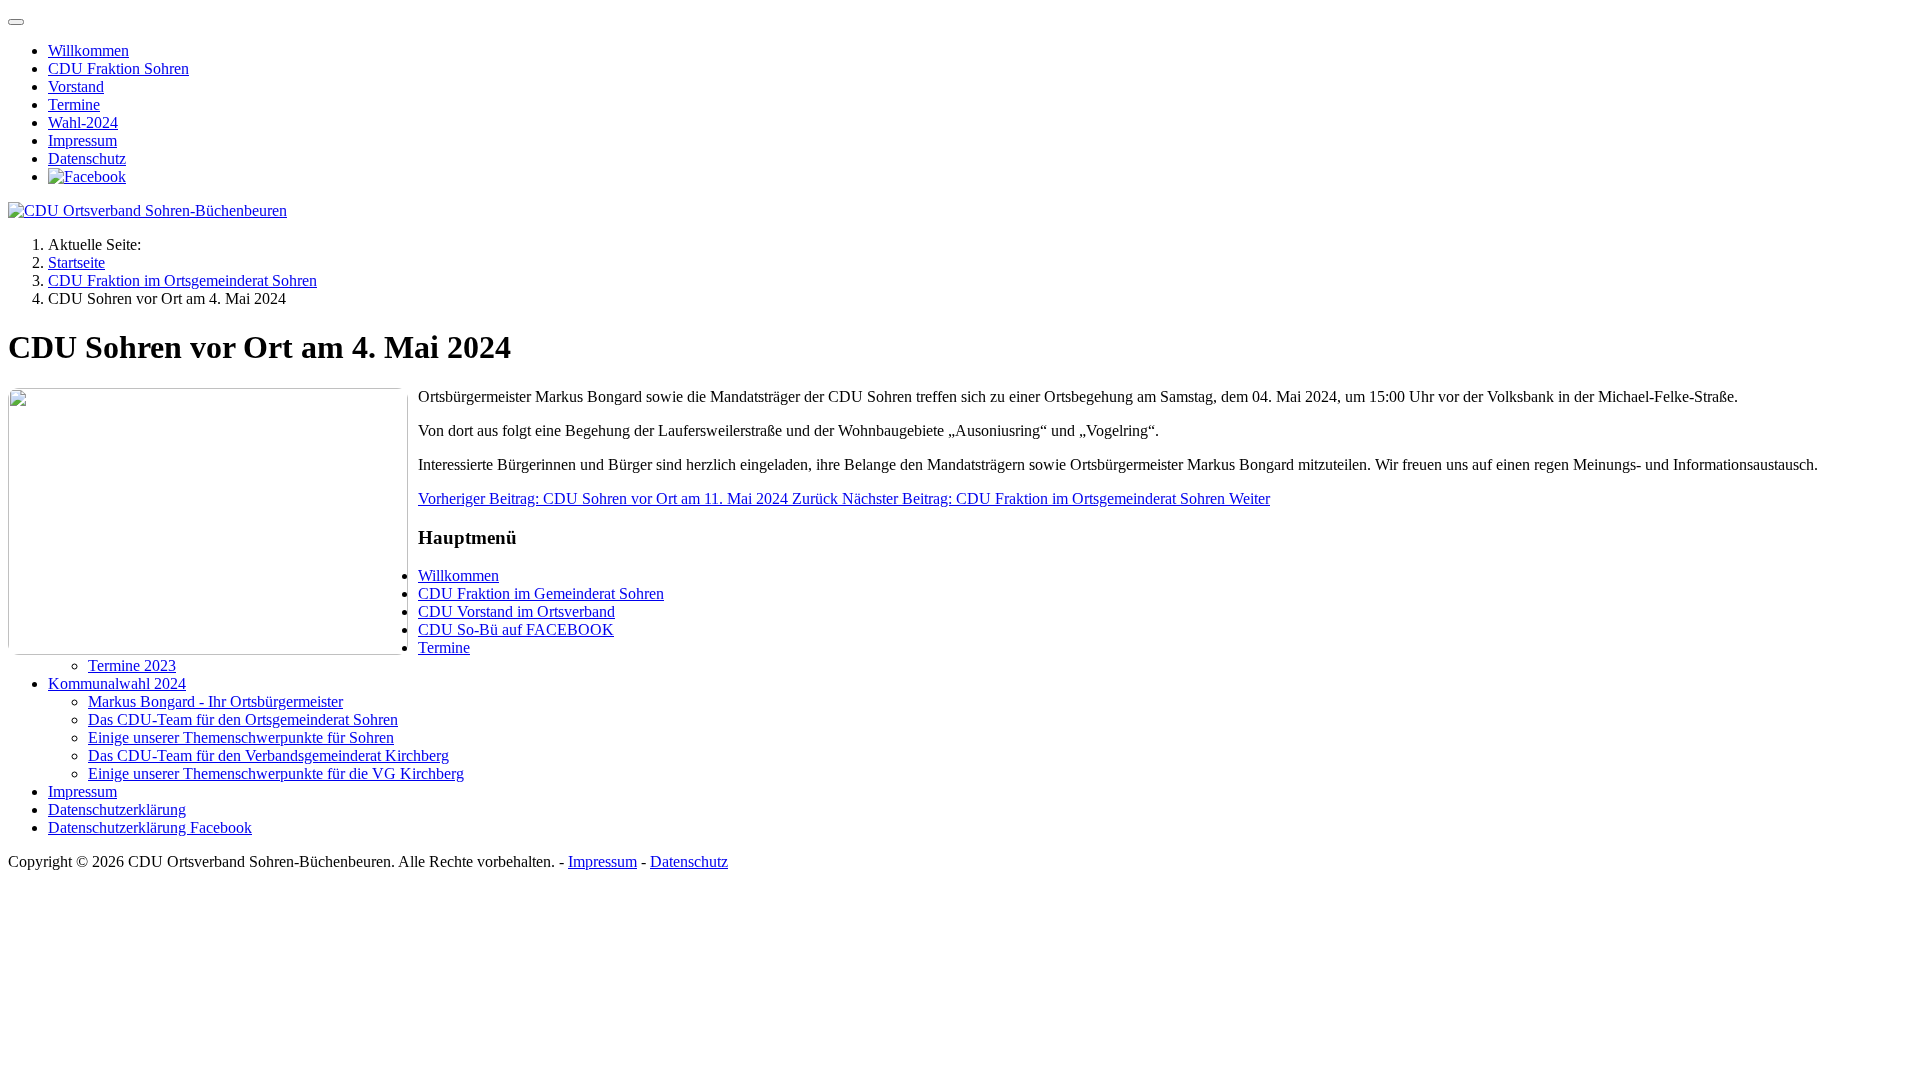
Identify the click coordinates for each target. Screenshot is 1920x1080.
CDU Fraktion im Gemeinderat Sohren (541, 593)
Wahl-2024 (83, 122)
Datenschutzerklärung (117, 809)
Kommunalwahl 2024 (117, 683)
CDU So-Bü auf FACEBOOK (516, 629)
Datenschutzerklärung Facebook (150, 827)
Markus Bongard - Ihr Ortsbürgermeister (215, 701)
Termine (74, 104)
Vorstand (76, 86)
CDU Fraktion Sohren (118, 68)
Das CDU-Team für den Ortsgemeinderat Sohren (243, 719)
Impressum (82, 140)
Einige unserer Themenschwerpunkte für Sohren (241, 737)
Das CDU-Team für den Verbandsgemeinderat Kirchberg (268, 755)
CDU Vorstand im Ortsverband (516, 611)
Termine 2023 (132, 665)
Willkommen (88, 50)
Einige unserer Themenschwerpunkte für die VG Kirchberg (276, 773)
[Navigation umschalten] (16, 22)
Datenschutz (87, 158)
